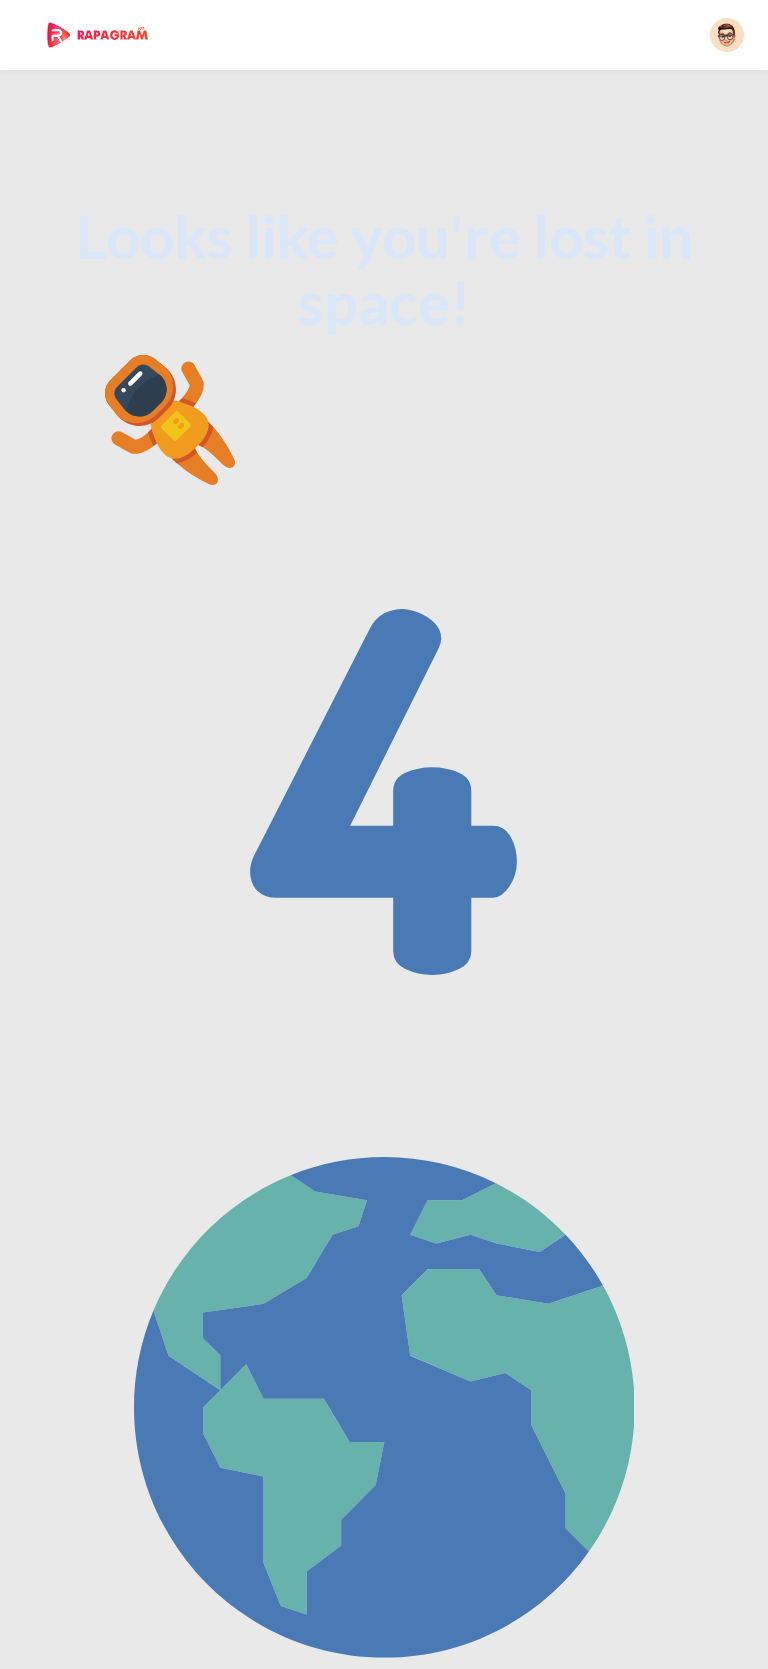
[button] (727, 35)
